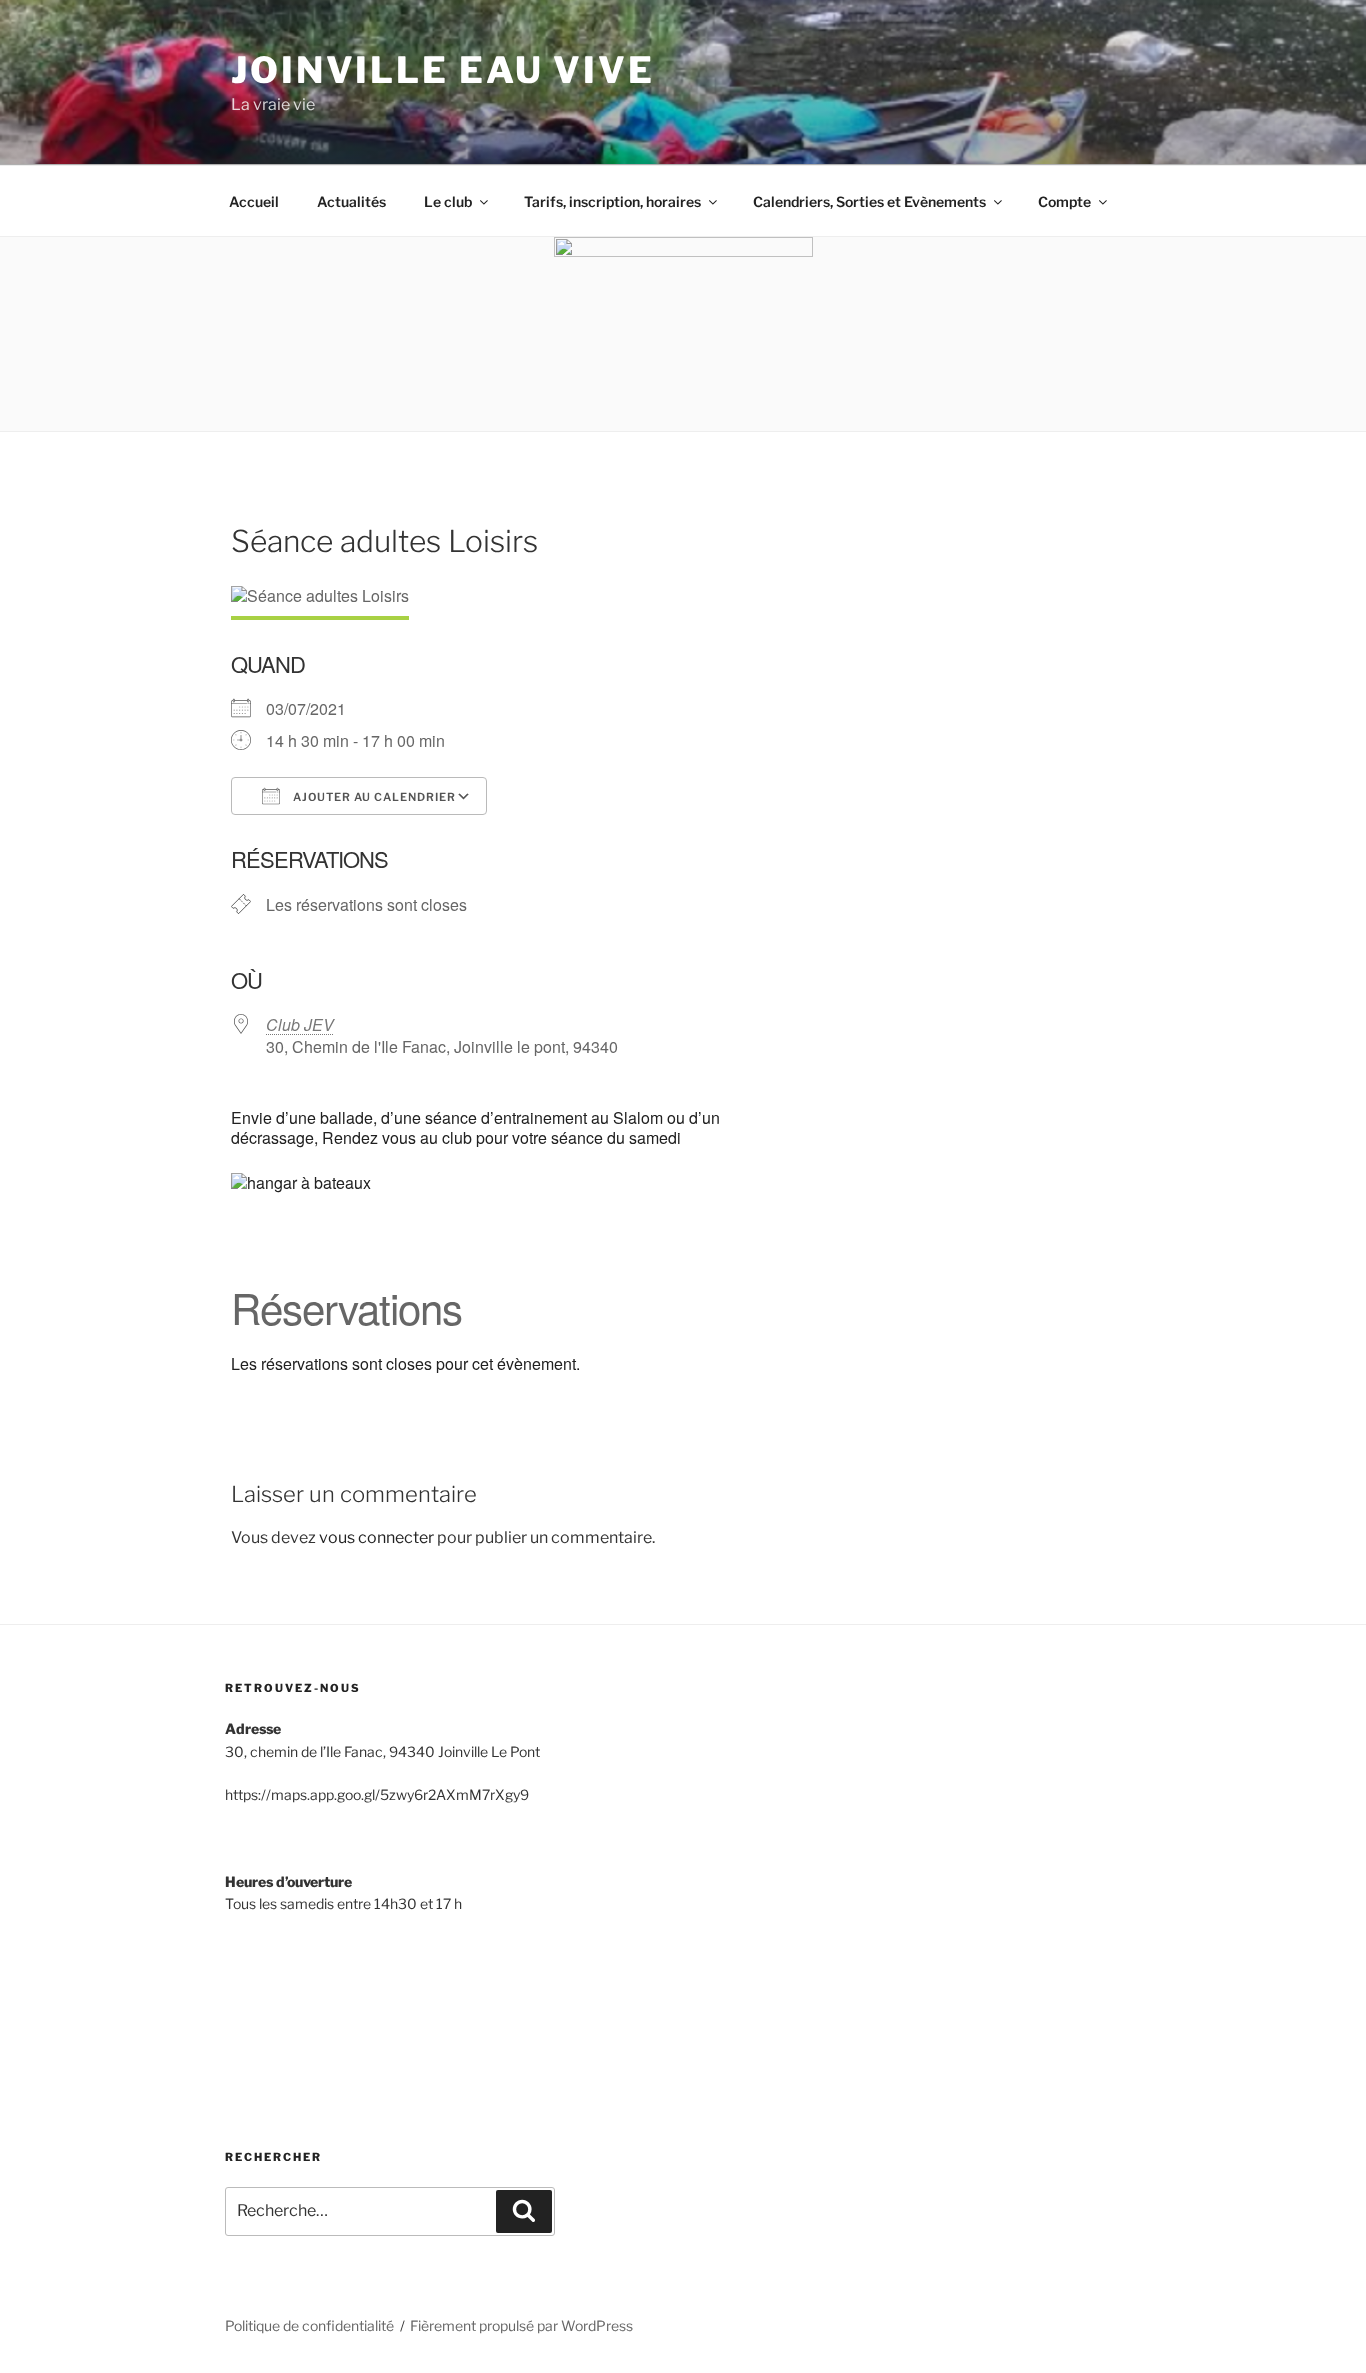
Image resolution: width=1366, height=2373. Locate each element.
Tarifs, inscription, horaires (612, 201)
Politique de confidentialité (309, 2325)
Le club (448, 201)
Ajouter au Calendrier (373, 797)
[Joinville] (300, 2012)
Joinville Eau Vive (443, 70)
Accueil (254, 201)
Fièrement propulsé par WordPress (521, 2325)
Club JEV (300, 1024)
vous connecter (376, 1537)
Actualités (351, 201)
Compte (1064, 201)
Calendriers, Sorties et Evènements (869, 201)
